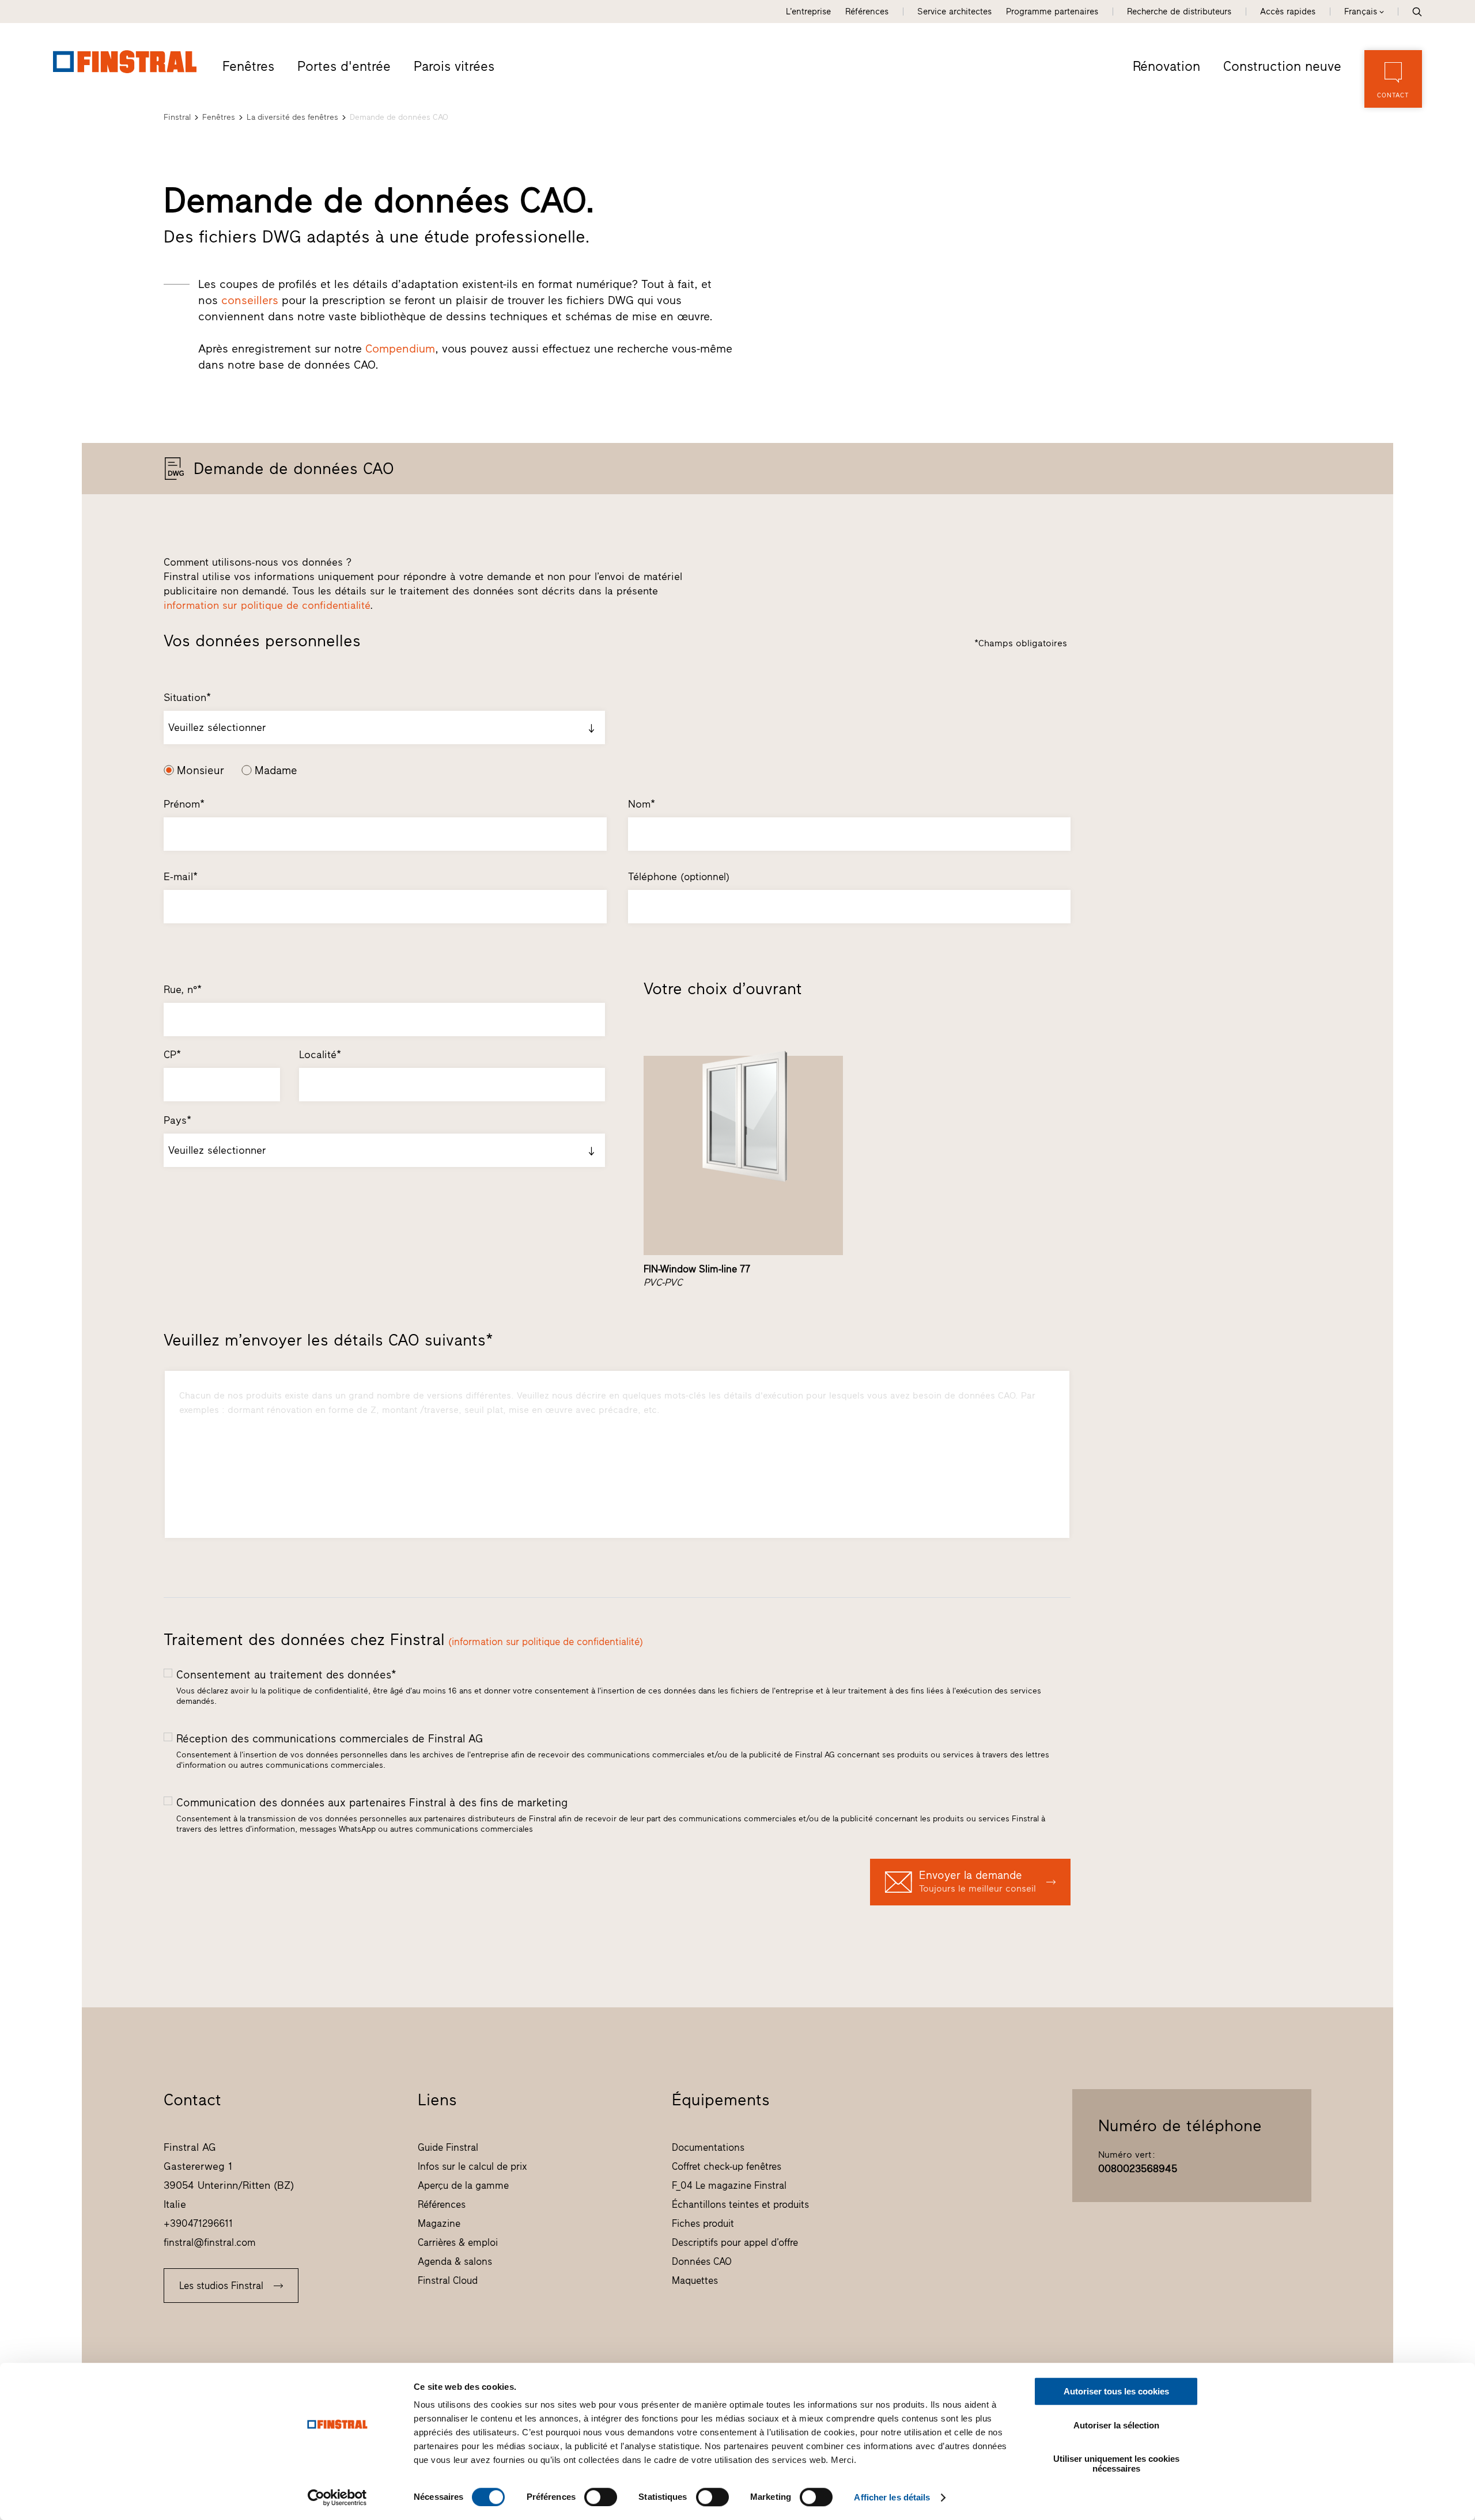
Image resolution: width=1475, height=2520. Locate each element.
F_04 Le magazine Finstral (729, 2185)
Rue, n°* (183, 990)
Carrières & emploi (458, 2242)
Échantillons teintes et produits (740, 2204)
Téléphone (679, 877)
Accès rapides (1288, 12)
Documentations (708, 2147)
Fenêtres (248, 66)
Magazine (439, 2223)
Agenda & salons (455, 2261)
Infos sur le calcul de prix (472, 2166)
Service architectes (954, 12)
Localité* (320, 1055)
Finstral (177, 117)
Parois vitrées (454, 66)
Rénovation (1166, 66)
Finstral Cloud (448, 2280)
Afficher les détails (892, 2497)
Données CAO (702, 2261)
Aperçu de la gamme (463, 2185)
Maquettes (695, 2280)
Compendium (400, 348)
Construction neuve (1282, 66)
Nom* (642, 804)
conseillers (250, 300)
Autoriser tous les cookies (1116, 2391)
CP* (172, 1055)
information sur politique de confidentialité (267, 605)
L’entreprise (808, 12)
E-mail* (181, 877)
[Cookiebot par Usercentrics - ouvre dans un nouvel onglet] (337, 2498)
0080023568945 (1138, 2169)
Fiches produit (703, 2223)
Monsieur (201, 770)
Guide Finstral (448, 2147)
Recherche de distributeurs (1179, 12)
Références (867, 12)
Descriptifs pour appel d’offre (735, 2242)
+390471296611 (198, 2223)
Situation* (187, 698)
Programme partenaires (1052, 12)
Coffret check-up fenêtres (727, 2166)
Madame (276, 770)
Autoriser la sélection (1116, 2425)
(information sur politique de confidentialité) (546, 1642)
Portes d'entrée (344, 66)
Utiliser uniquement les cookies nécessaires (1116, 2464)
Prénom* (184, 804)
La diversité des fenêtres (292, 117)
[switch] (601, 2497)
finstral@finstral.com (210, 2242)
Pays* (177, 1120)
